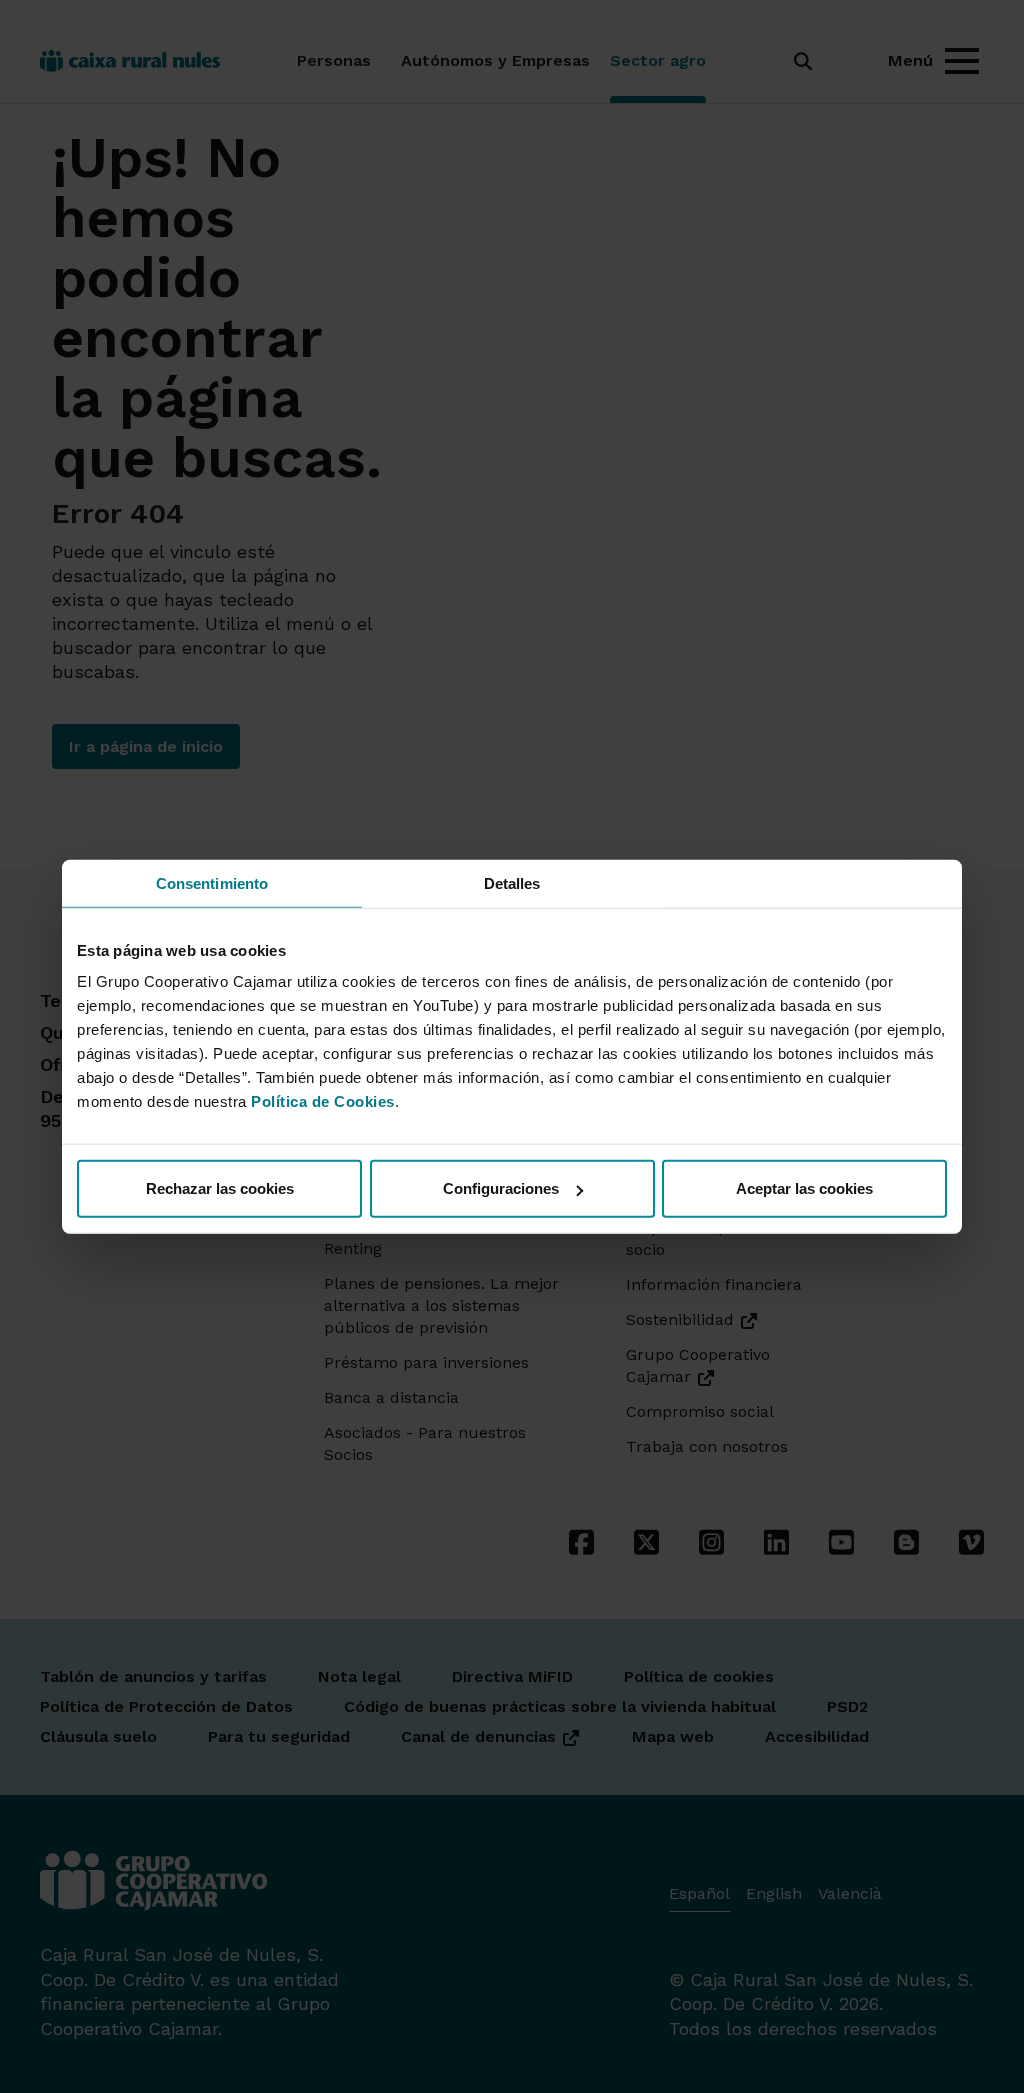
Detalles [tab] (512, 882)
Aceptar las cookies (804, 1188)
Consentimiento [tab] (212, 882)
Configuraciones (501, 1188)
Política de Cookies (323, 1101)
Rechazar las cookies (220, 1188)
